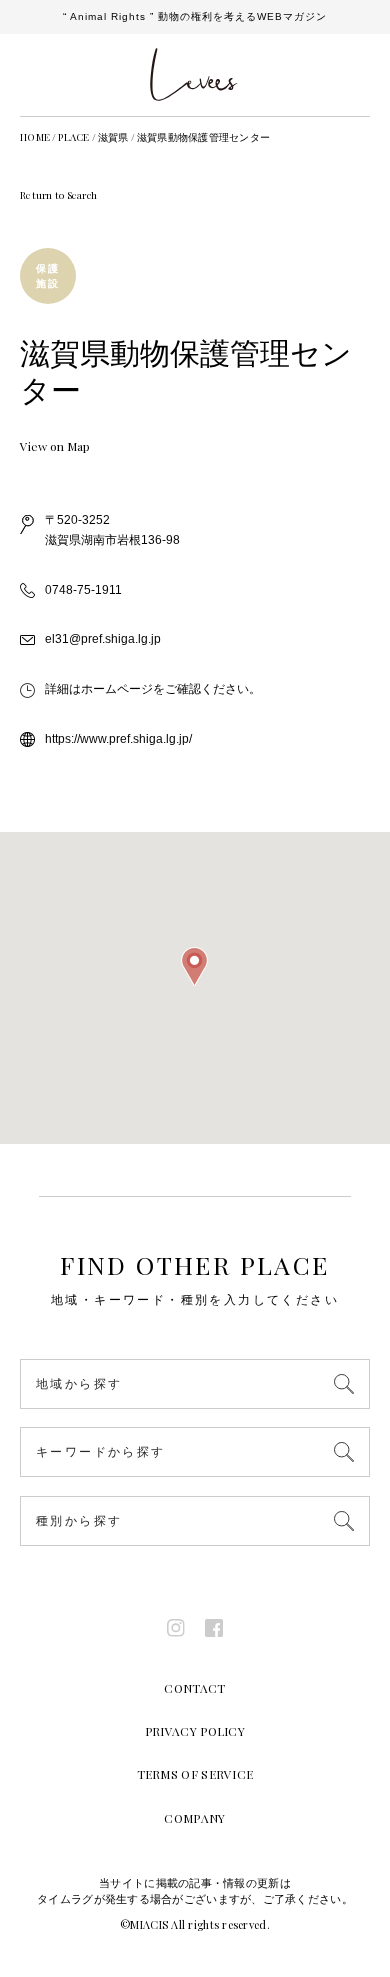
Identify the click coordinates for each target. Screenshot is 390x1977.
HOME (35, 137)
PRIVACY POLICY (195, 1731)
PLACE (73, 137)
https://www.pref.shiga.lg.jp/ (118, 739)
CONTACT (194, 1688)
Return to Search (58, 195)
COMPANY (194, 1818)
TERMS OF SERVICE (195, 1774)
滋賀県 (113, 137)
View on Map (55, 446)
